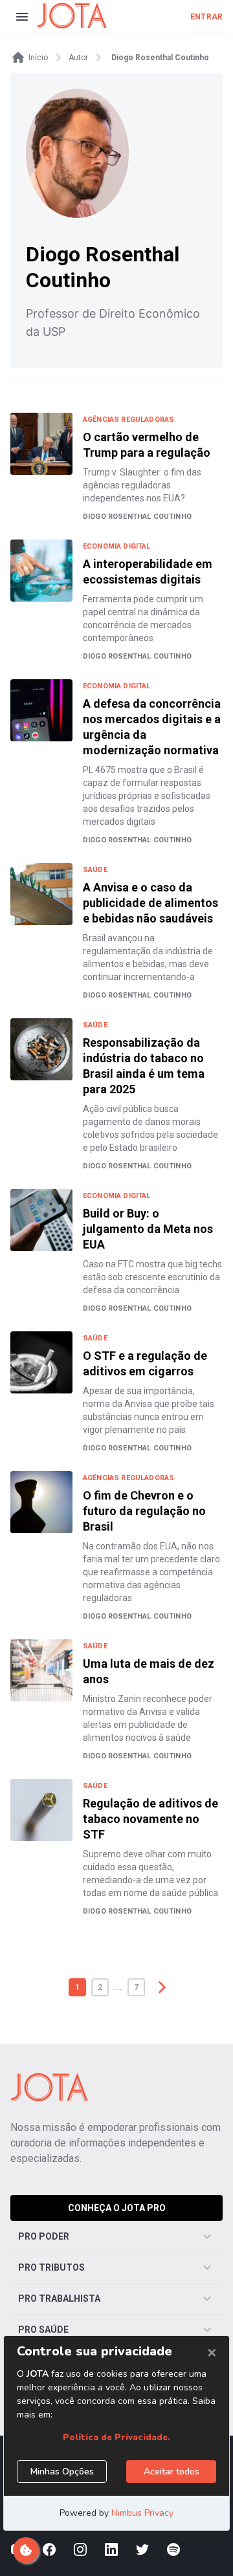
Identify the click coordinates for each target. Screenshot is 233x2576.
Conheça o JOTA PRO (117, 2208)
